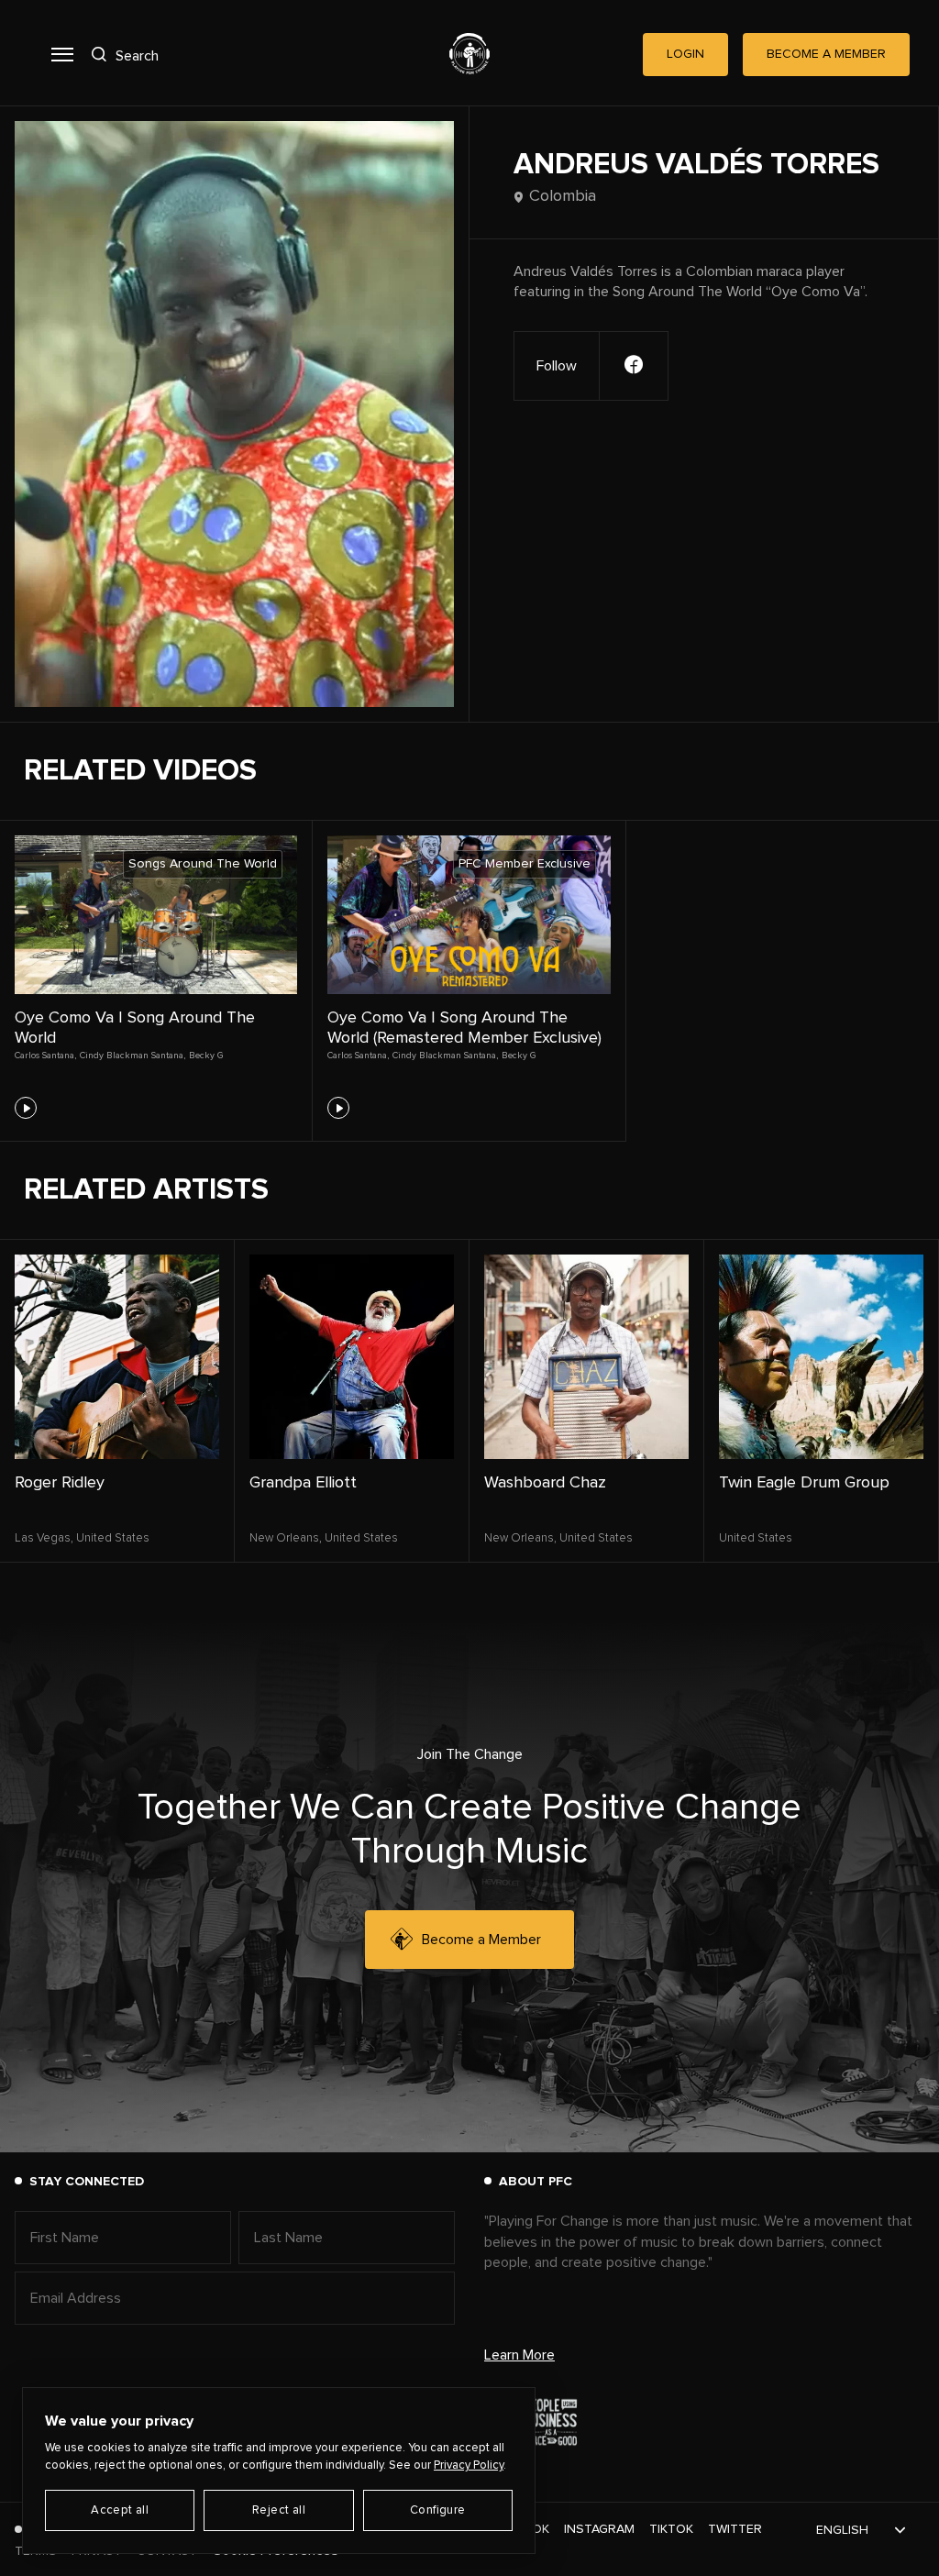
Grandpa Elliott (303, 1483)
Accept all (120, 2510)
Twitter (735, 2529)
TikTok (671, 2529)
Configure (438, 2510)
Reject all (279, 2510)
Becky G (206, 1056)
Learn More (519, 2355)
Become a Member (481, 1940)
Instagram (599, 2529)
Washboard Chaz (545, 1483)
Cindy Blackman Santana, (133, 1056)
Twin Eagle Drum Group (804, 1483)
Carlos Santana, (45, 1056)
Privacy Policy (469, 2465)
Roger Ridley (60, 1483)
